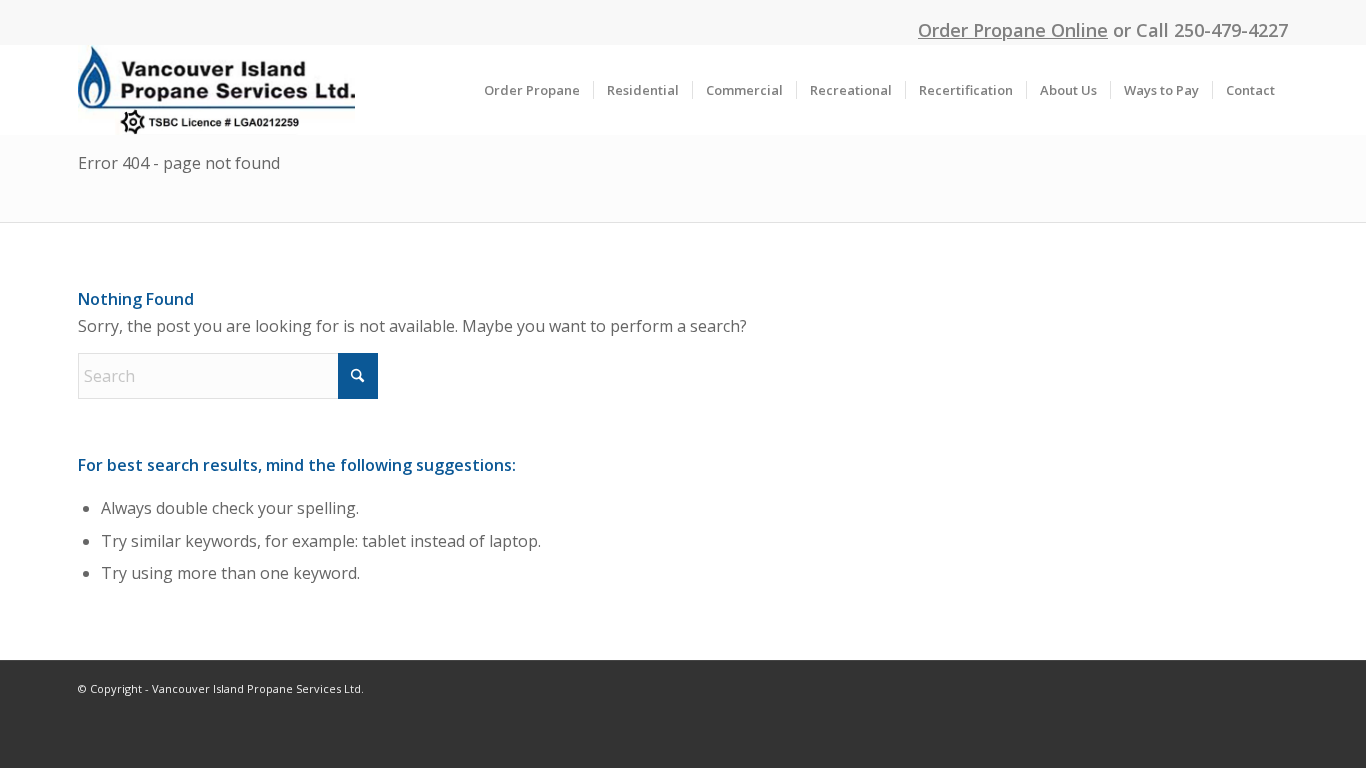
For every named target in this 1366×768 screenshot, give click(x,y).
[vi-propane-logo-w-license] (216, 90)
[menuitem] (532, 90)
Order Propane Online (1013, 30)
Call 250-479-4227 (1212, 30)
